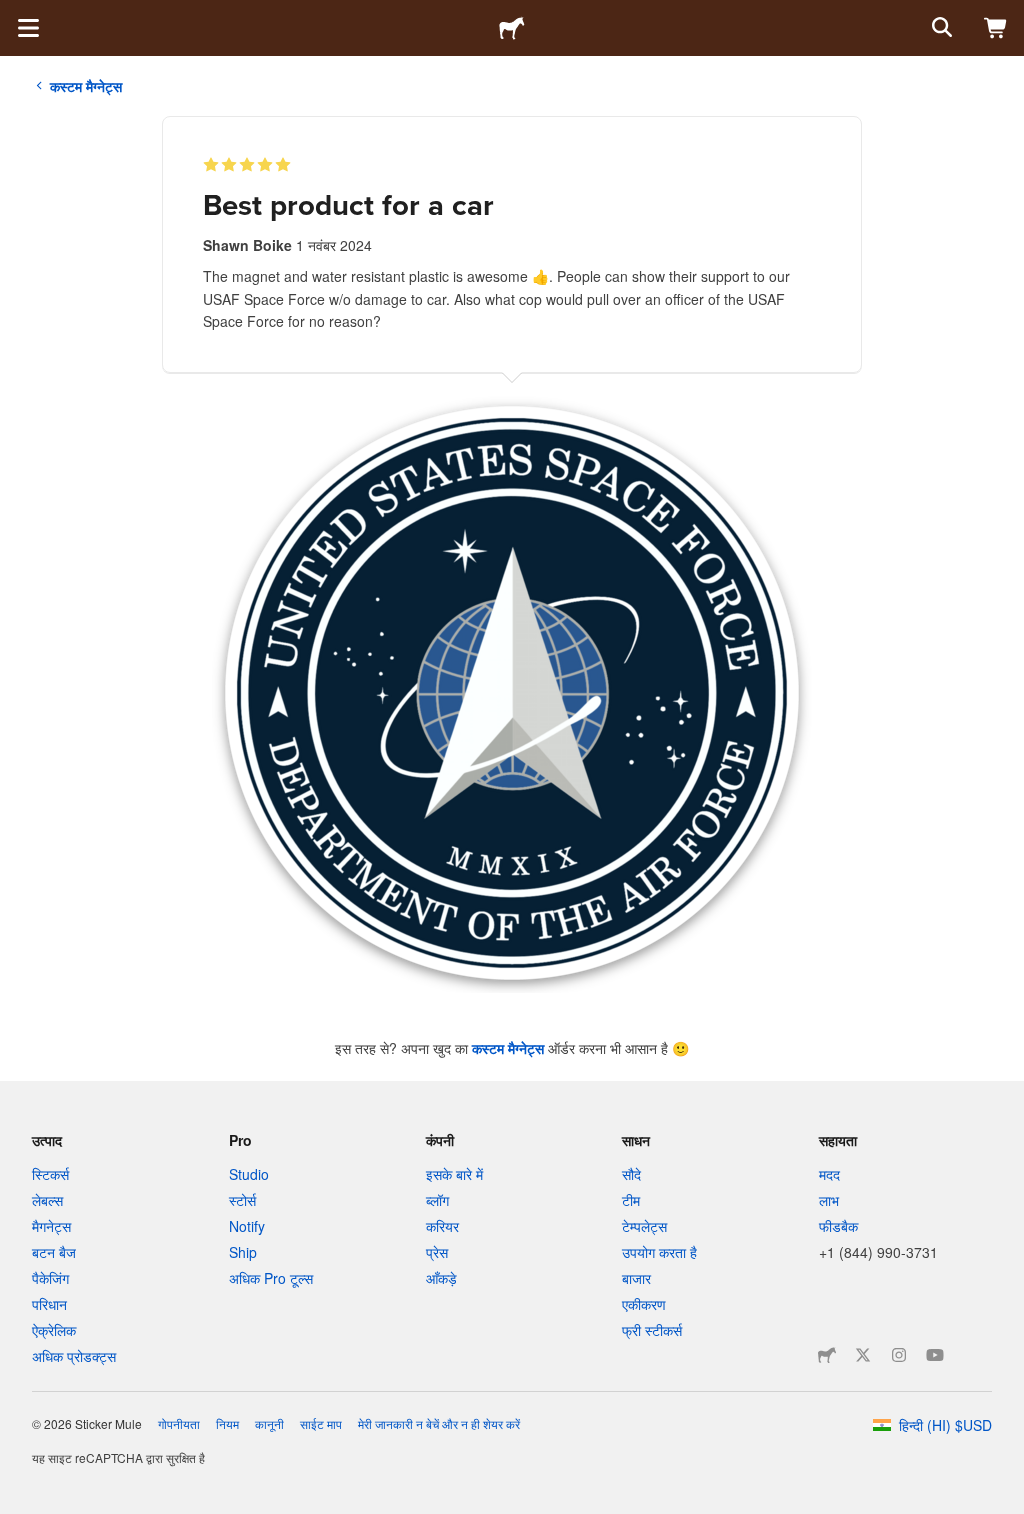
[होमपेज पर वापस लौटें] (512, 28)
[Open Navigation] (28, 28)
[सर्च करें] (940, 28)
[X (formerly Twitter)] (863, 1355)
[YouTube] (935, 1355)
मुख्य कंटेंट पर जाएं (15, 15)
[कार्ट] (996, 28)
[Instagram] (899, 1355)
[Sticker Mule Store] (827, 1355)
